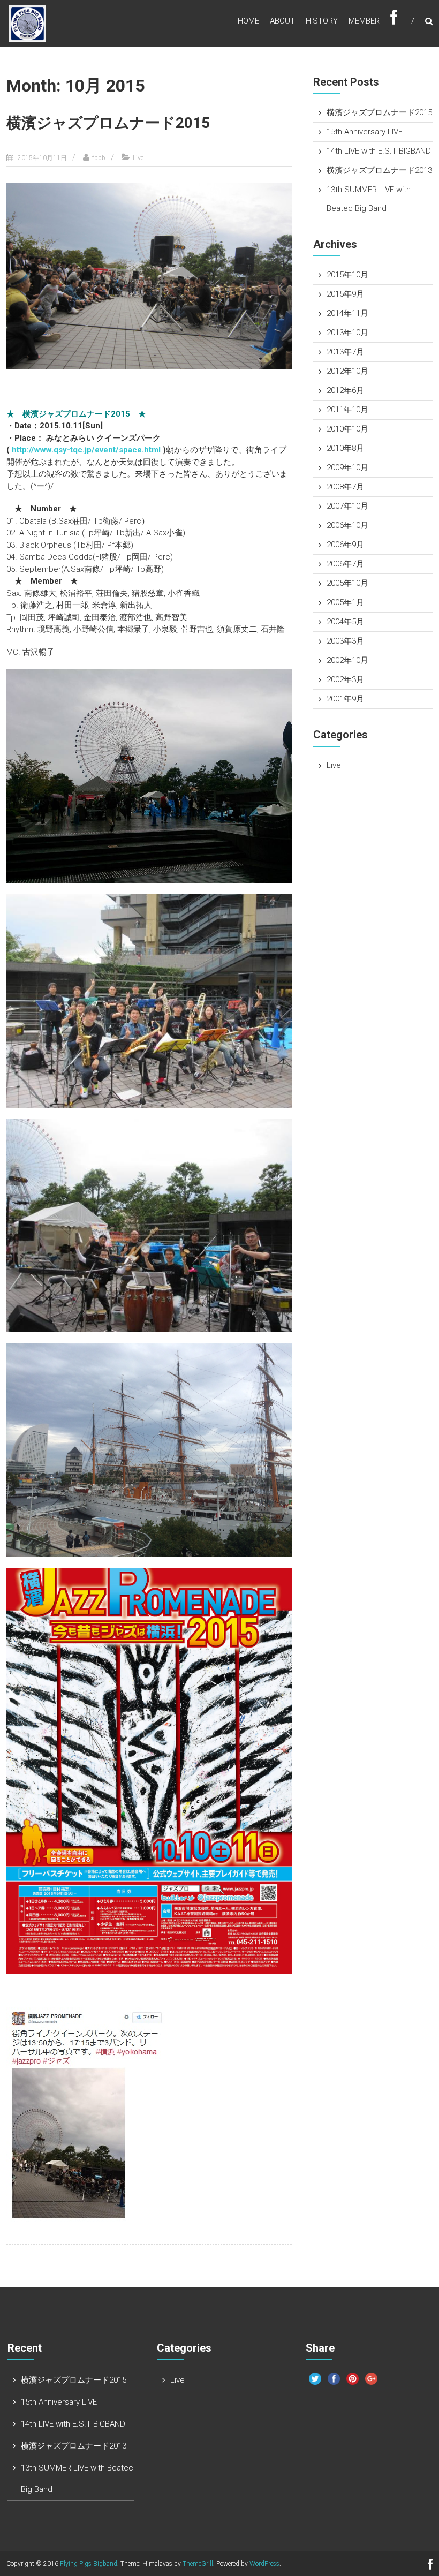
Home (248, 21)
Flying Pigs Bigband (89, 2564)
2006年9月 (345, 545)
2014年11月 (347, 313)
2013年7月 (345, 352)
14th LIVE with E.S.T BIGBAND (379, 151)
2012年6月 (345, 390)
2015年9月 (345, 294)
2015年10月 (347, 275)
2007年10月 (347, 506)
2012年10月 (347, 371)
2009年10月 (347, 467)
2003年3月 (345, 641)
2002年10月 (347, 660)
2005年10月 (347, 583)
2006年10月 (347, 525)
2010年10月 (347, 429)
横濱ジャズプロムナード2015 (108, 123)
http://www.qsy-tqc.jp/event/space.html (86, 450)
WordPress (264, 2564)
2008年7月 (345, 487)
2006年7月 (345, 564)
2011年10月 (347, 410)
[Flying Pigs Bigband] (27, 23)
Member (364, 21)
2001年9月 (345, 699)
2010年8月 (345, 448)
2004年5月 (345, 622)
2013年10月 (347, 333)
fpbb (99, 158)
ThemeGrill (198, 2564)
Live (138, 158)
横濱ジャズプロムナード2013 (379, 170)
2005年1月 (345, 602)
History (322, 21)
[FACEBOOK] (394, 21)
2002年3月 (345, 679)
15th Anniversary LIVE (365, 132)
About (282, 21)
